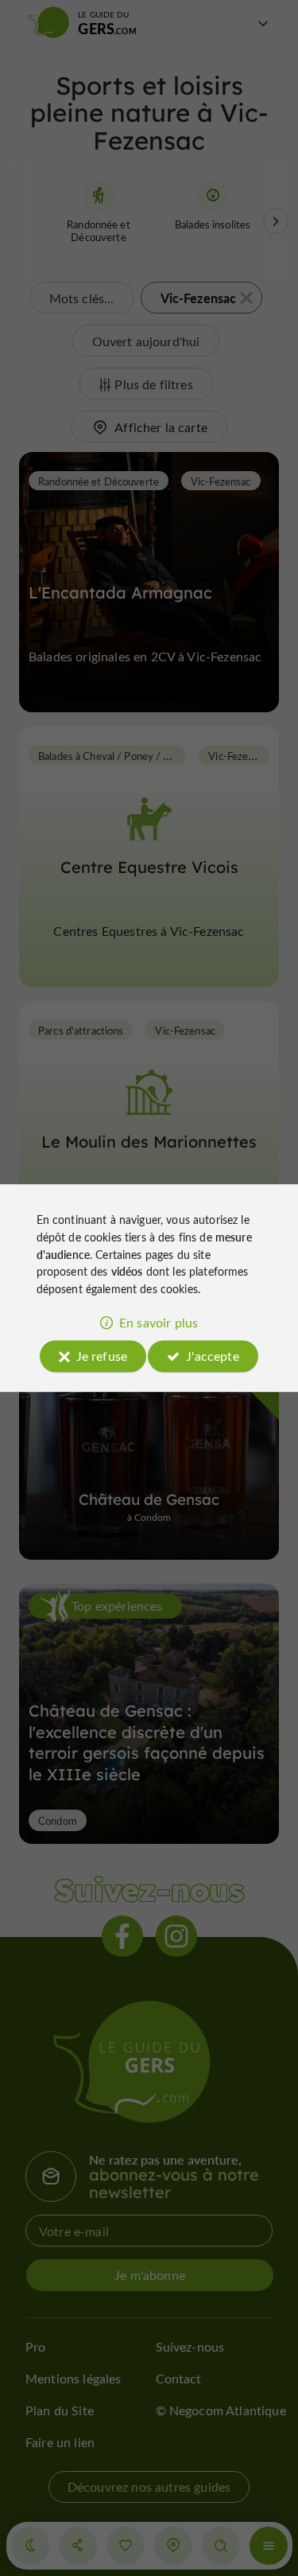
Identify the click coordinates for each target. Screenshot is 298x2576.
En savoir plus (159, 1322)
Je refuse (102, 1356)
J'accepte (212, 1356)
